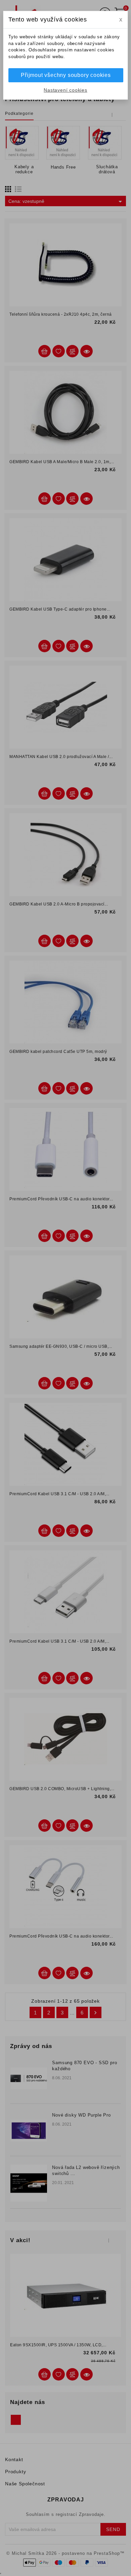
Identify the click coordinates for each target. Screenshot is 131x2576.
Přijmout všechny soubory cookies (66, 75)
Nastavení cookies (65, 90)
